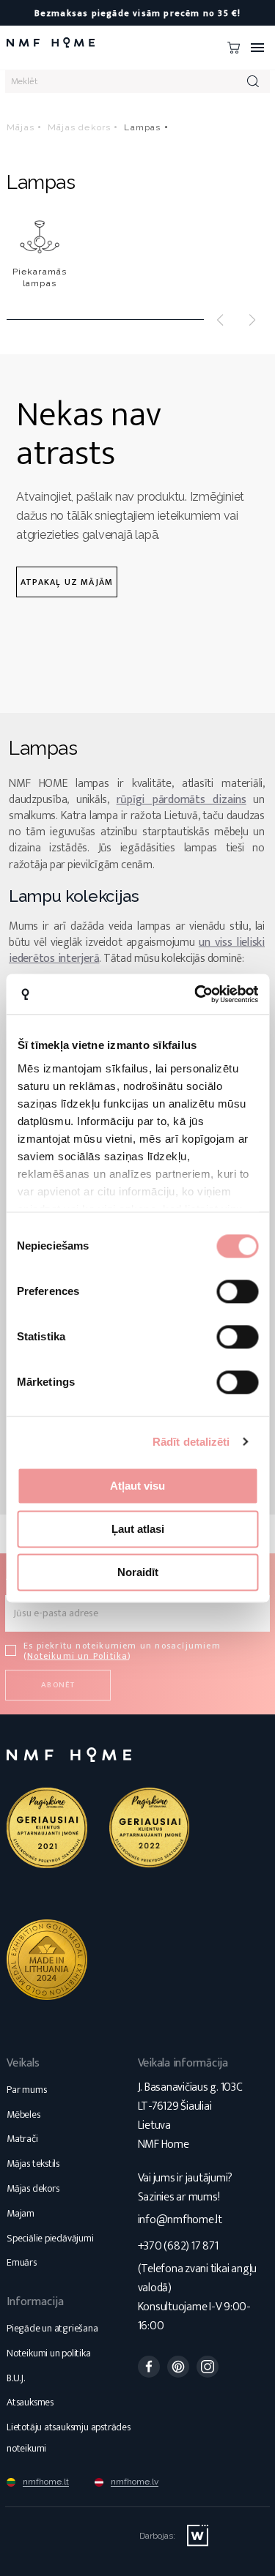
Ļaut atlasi (138, 1529)
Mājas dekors (33, 2188)
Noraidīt (138, 1572)
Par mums (26, 2090)
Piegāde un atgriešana (52, 2328)
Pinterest (178, 2367)
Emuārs (22, 2262)
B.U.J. (16, 2378)
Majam (21, 2213)
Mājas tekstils (33, 2164)
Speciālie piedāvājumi (50, 2238)
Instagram (208, 2367)
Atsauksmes (30, 2402)
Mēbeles (23, 2114)
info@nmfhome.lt (180, 2220)
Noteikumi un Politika (77, 1656)
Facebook (149, 2367)
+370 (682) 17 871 (178, 2246)
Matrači (22, 2139)
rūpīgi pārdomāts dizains (181, 800)
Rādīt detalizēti (191, 1442)
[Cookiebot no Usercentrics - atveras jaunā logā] (196, 994)
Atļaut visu (137, 1486)
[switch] (237, 1291)
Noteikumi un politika (49, 2353)
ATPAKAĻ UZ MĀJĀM (67, 582)
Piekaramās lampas (40, 277)
